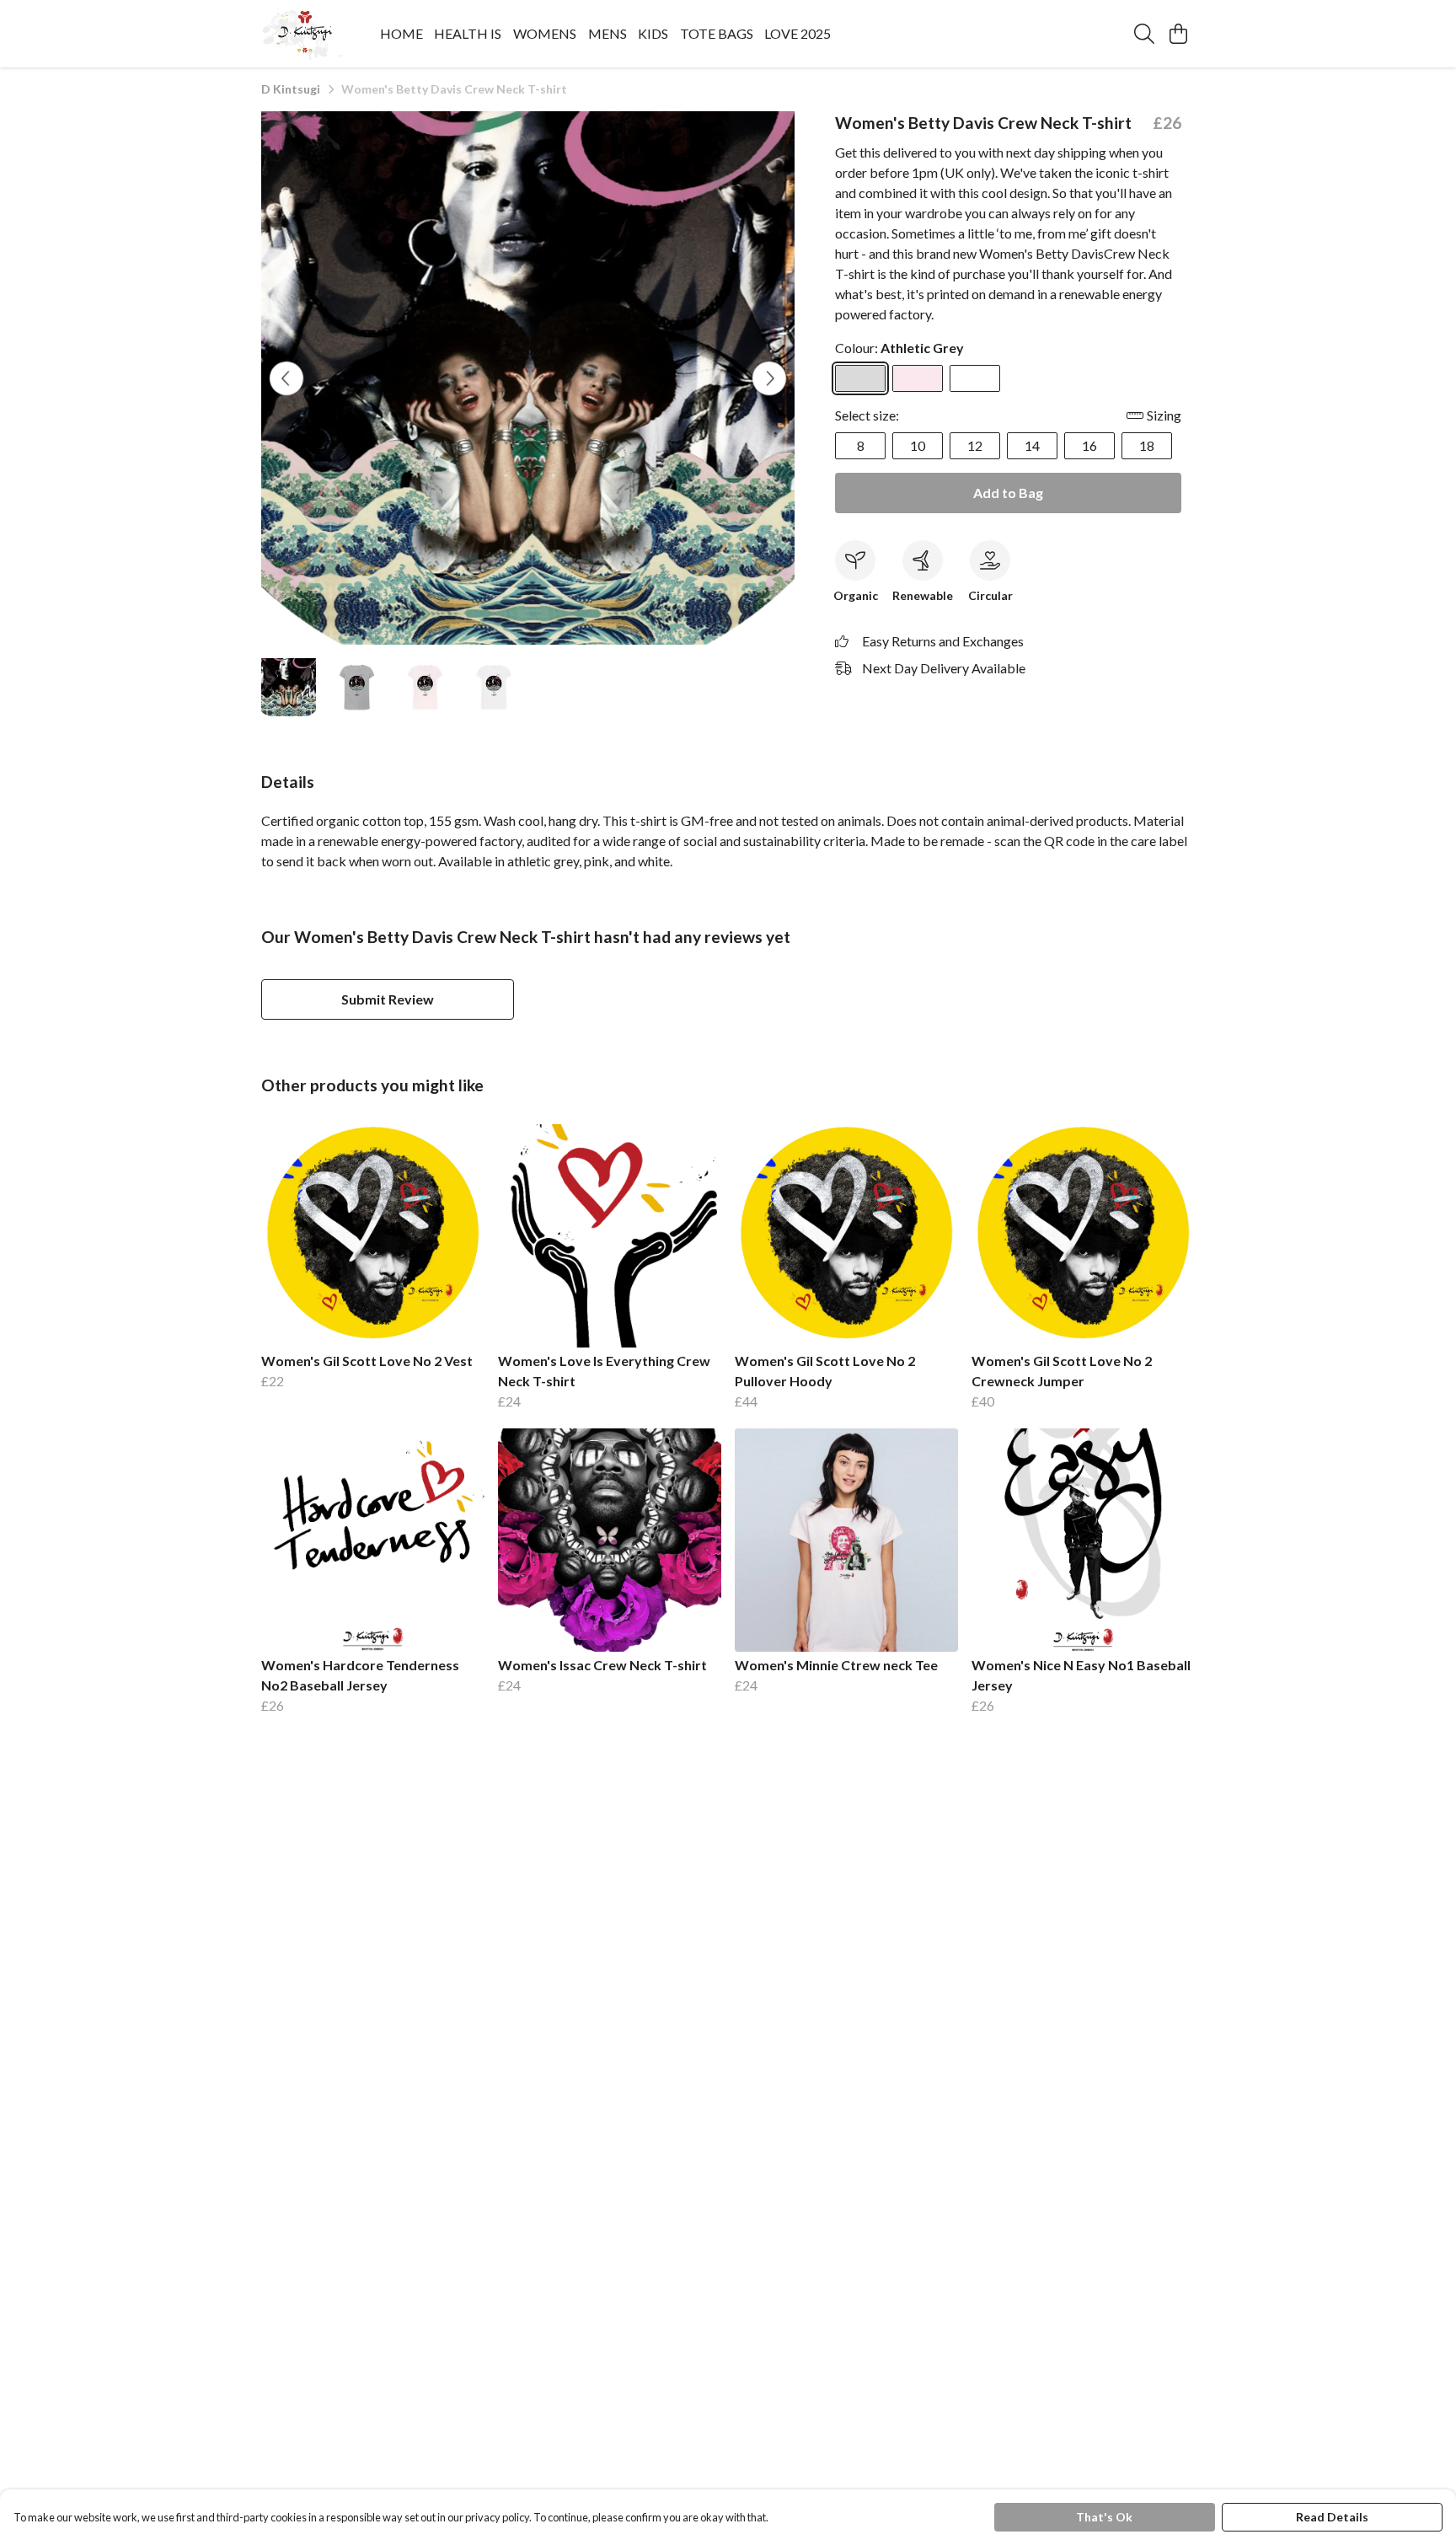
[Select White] (975, 378)
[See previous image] (286, 378)
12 (975, 445)
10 (918, 445)
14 (1032, 445)
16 (1089, 445)
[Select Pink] (918, 378)
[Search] (1144, 34)
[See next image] (769, 378)
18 (1147, 445)
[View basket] (1178, 34)
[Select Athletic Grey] (860, 378)
